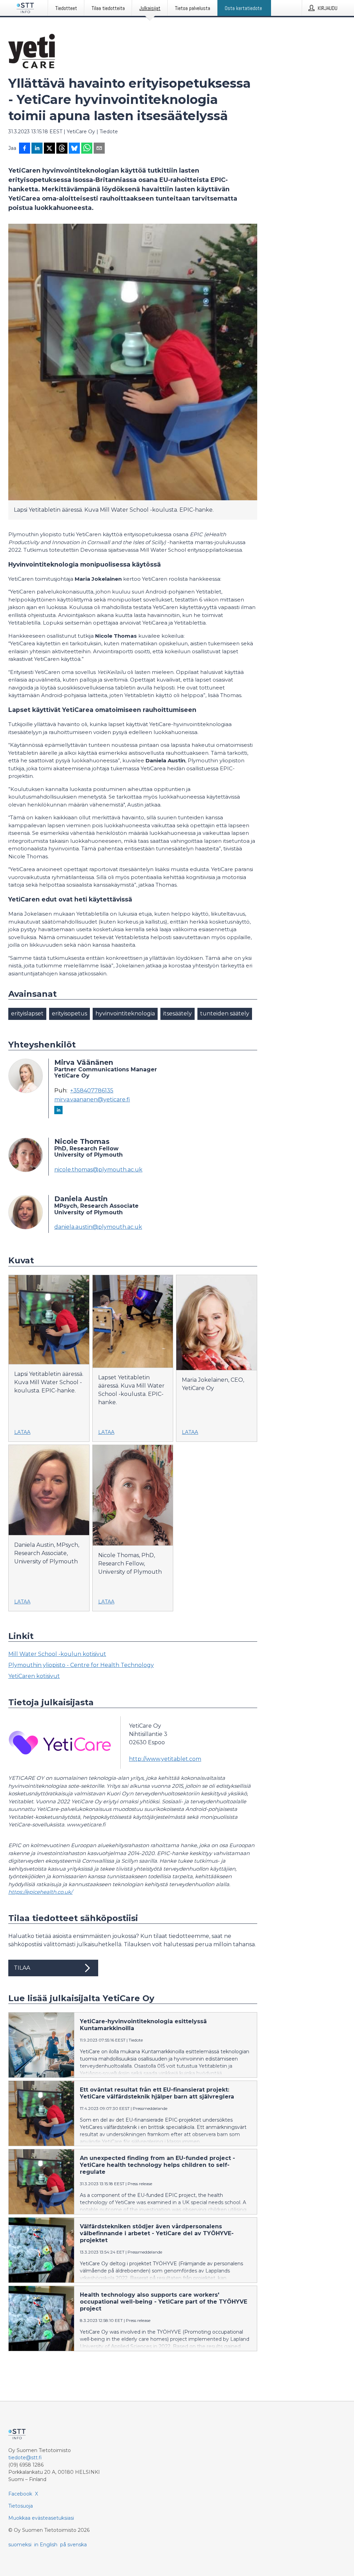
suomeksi (20, 2545)
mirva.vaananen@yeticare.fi (92, 1100)
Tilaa (22, 1968)
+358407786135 (92, 1091)
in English (46, 2545)
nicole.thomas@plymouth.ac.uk (98, 1170)
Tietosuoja (21, 2506)
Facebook (20, 2494)
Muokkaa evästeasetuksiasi (41, 2518)
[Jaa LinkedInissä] (37, 149)
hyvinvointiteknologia (125, 1014)
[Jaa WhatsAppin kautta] (87, 149)
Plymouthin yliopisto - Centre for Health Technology (81, 1665)
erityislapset (27, 1014)
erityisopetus (69, 1014)
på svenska (73, 2545)
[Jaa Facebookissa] (25, 149)
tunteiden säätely (225, 1014)
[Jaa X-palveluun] (49, 149)
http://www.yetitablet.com (165, 1759)
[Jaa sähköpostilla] (99, 149)
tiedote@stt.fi (25, 2458)
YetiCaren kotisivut (34, 1676)
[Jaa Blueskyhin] (74, 149)
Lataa (22, 1432)
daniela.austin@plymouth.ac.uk (98, 1227)
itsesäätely (178, 1014)
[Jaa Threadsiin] (62, 149)
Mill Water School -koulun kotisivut (57, 1654)
